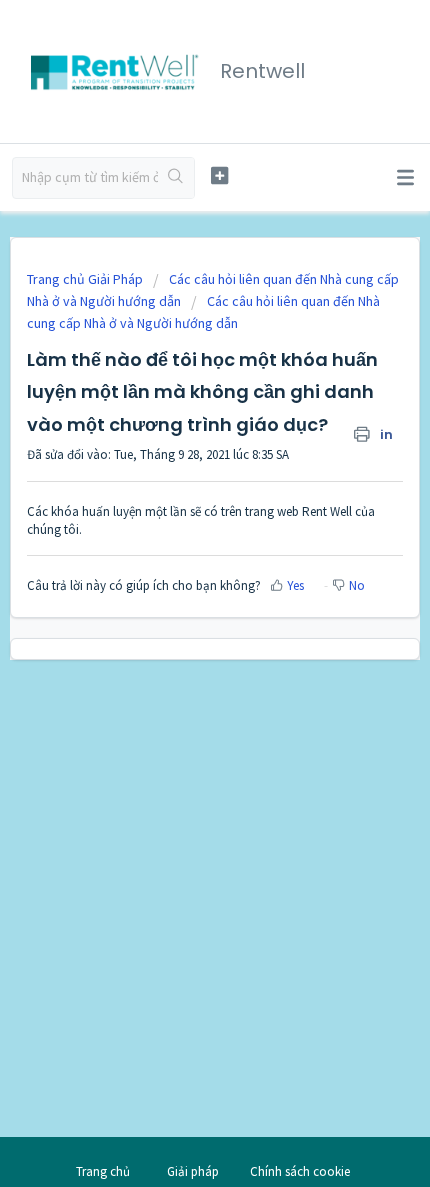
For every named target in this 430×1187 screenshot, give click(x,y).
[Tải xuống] (178, 582)
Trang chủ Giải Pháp (86, 279)
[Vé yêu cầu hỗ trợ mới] (219, 175)
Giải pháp (193, 1171)
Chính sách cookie (300, 1171)
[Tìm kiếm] (176, 178)
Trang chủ (103, 1171)
